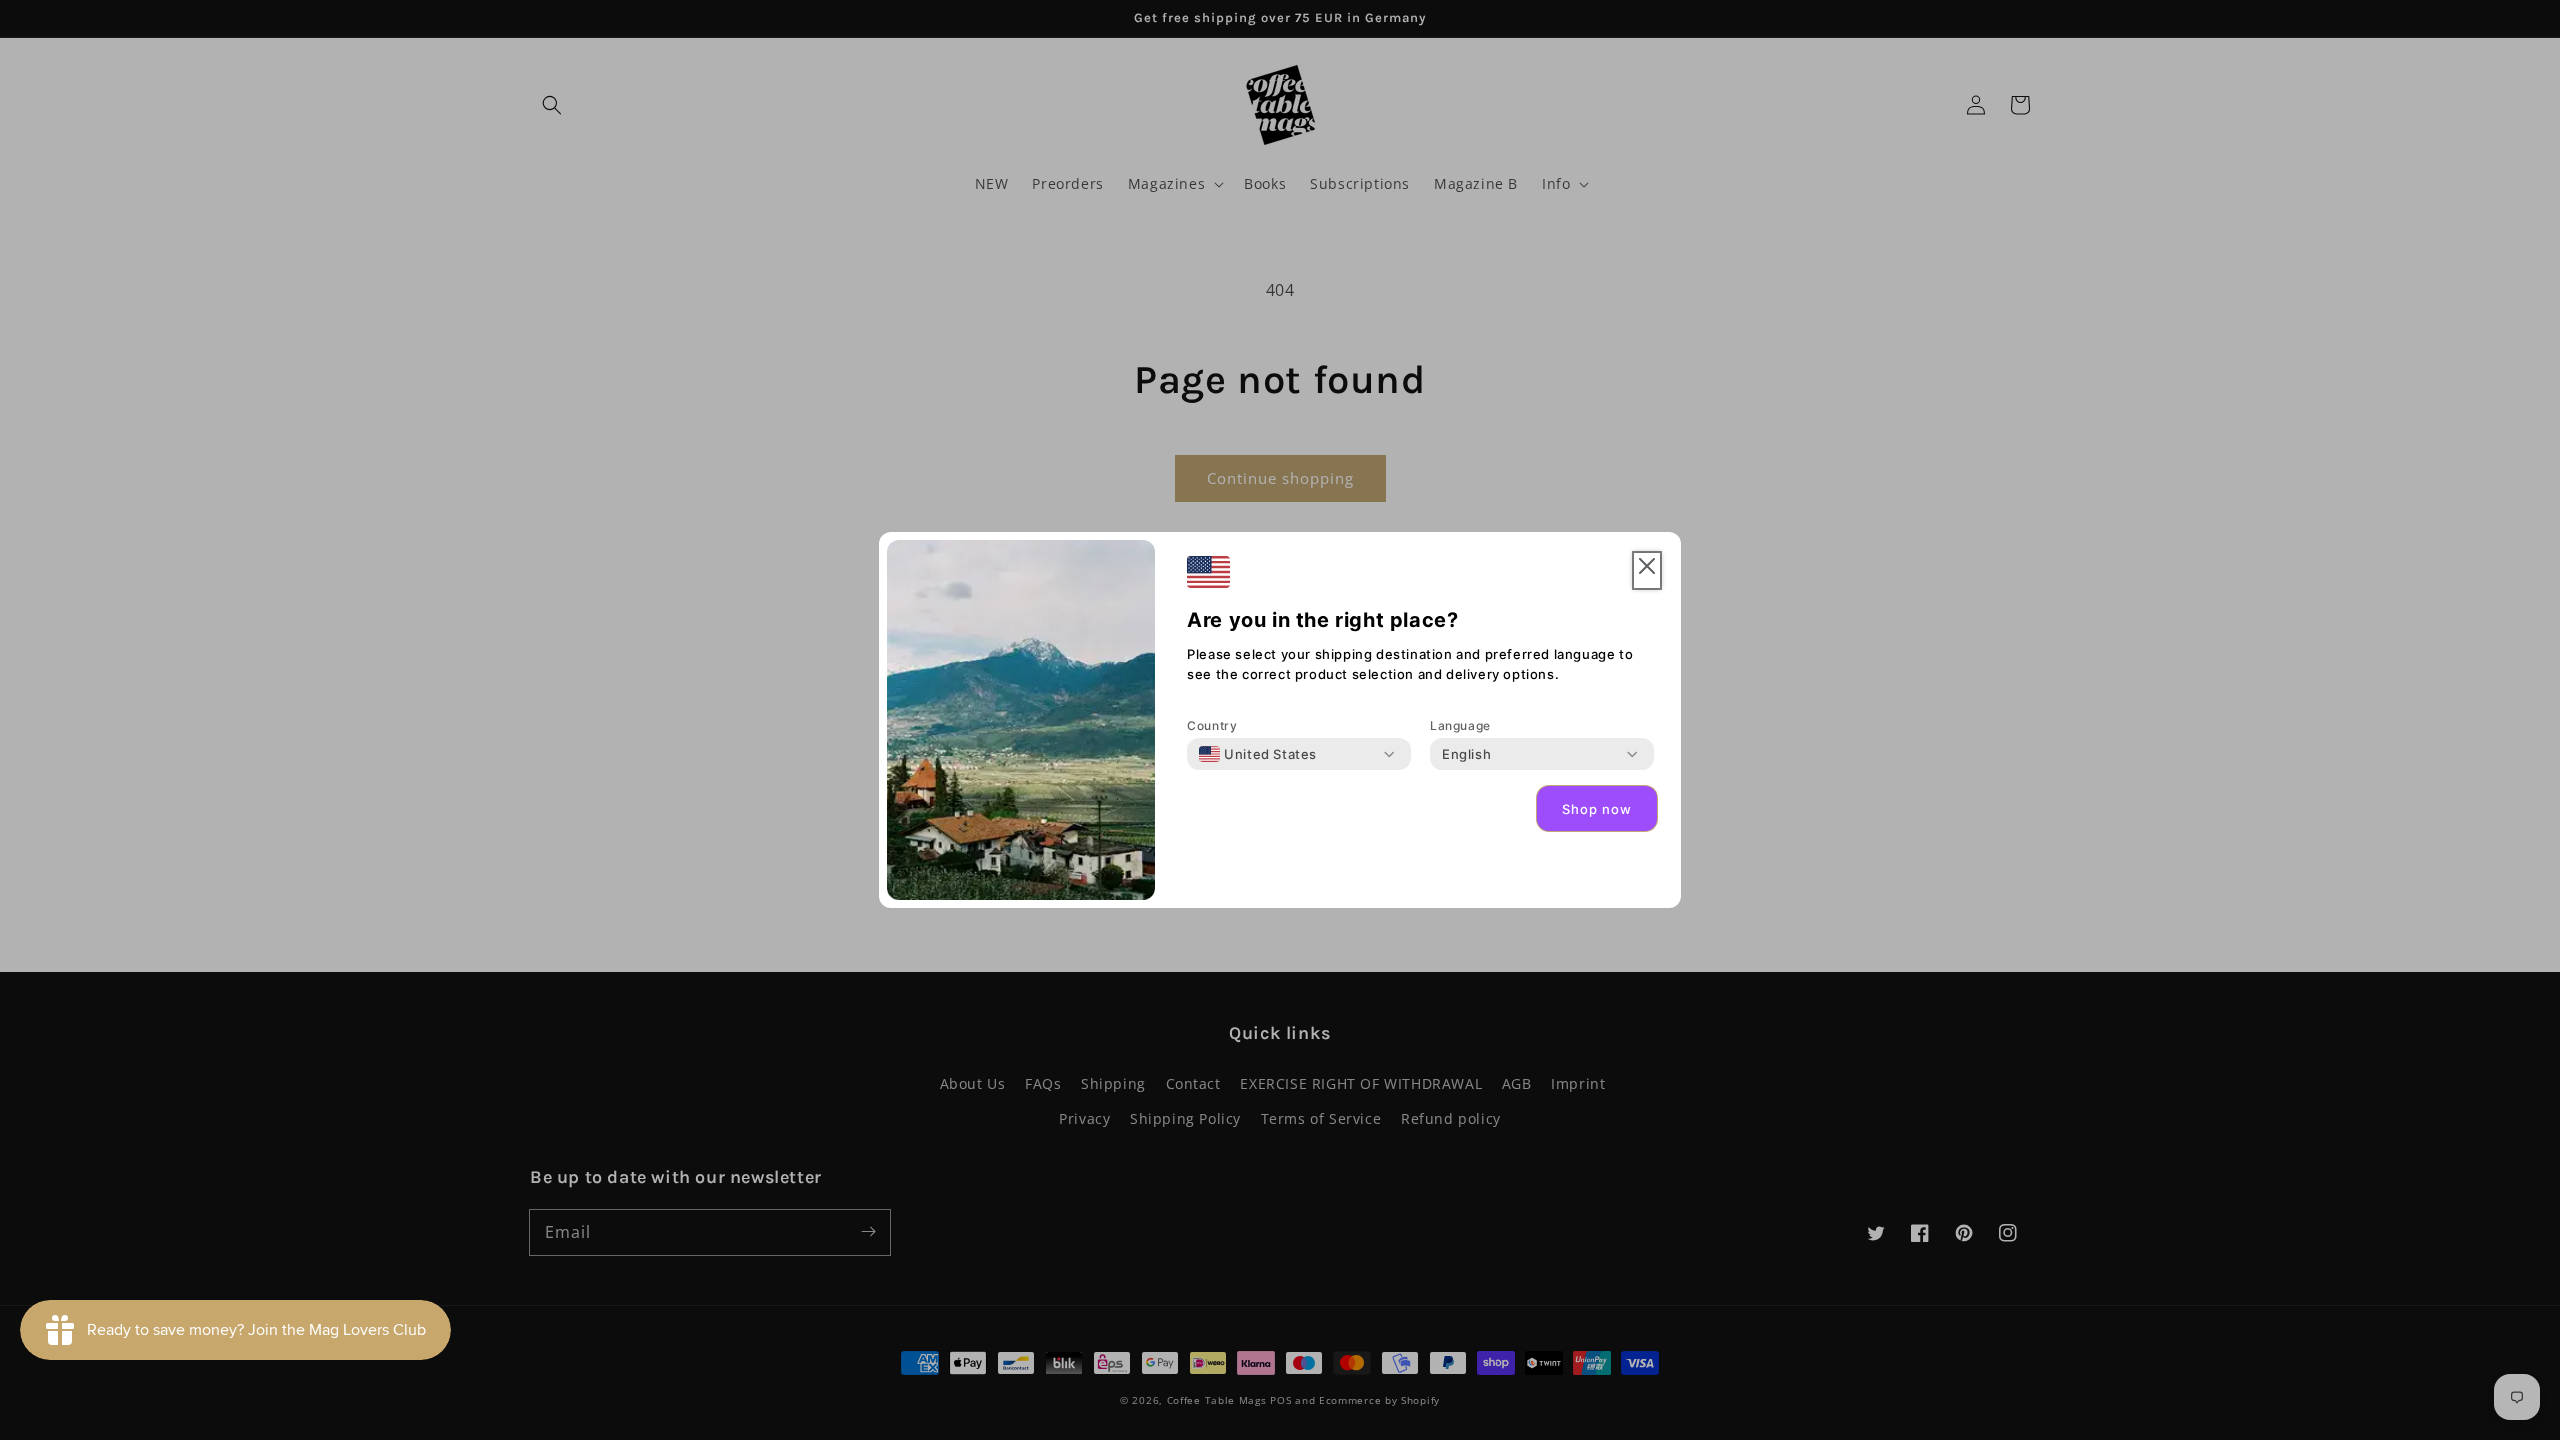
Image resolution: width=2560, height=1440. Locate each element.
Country (1212, 725)
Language (1460, 725)
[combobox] (1258, 754)
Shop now (1597, 809)
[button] (1647, 570)
